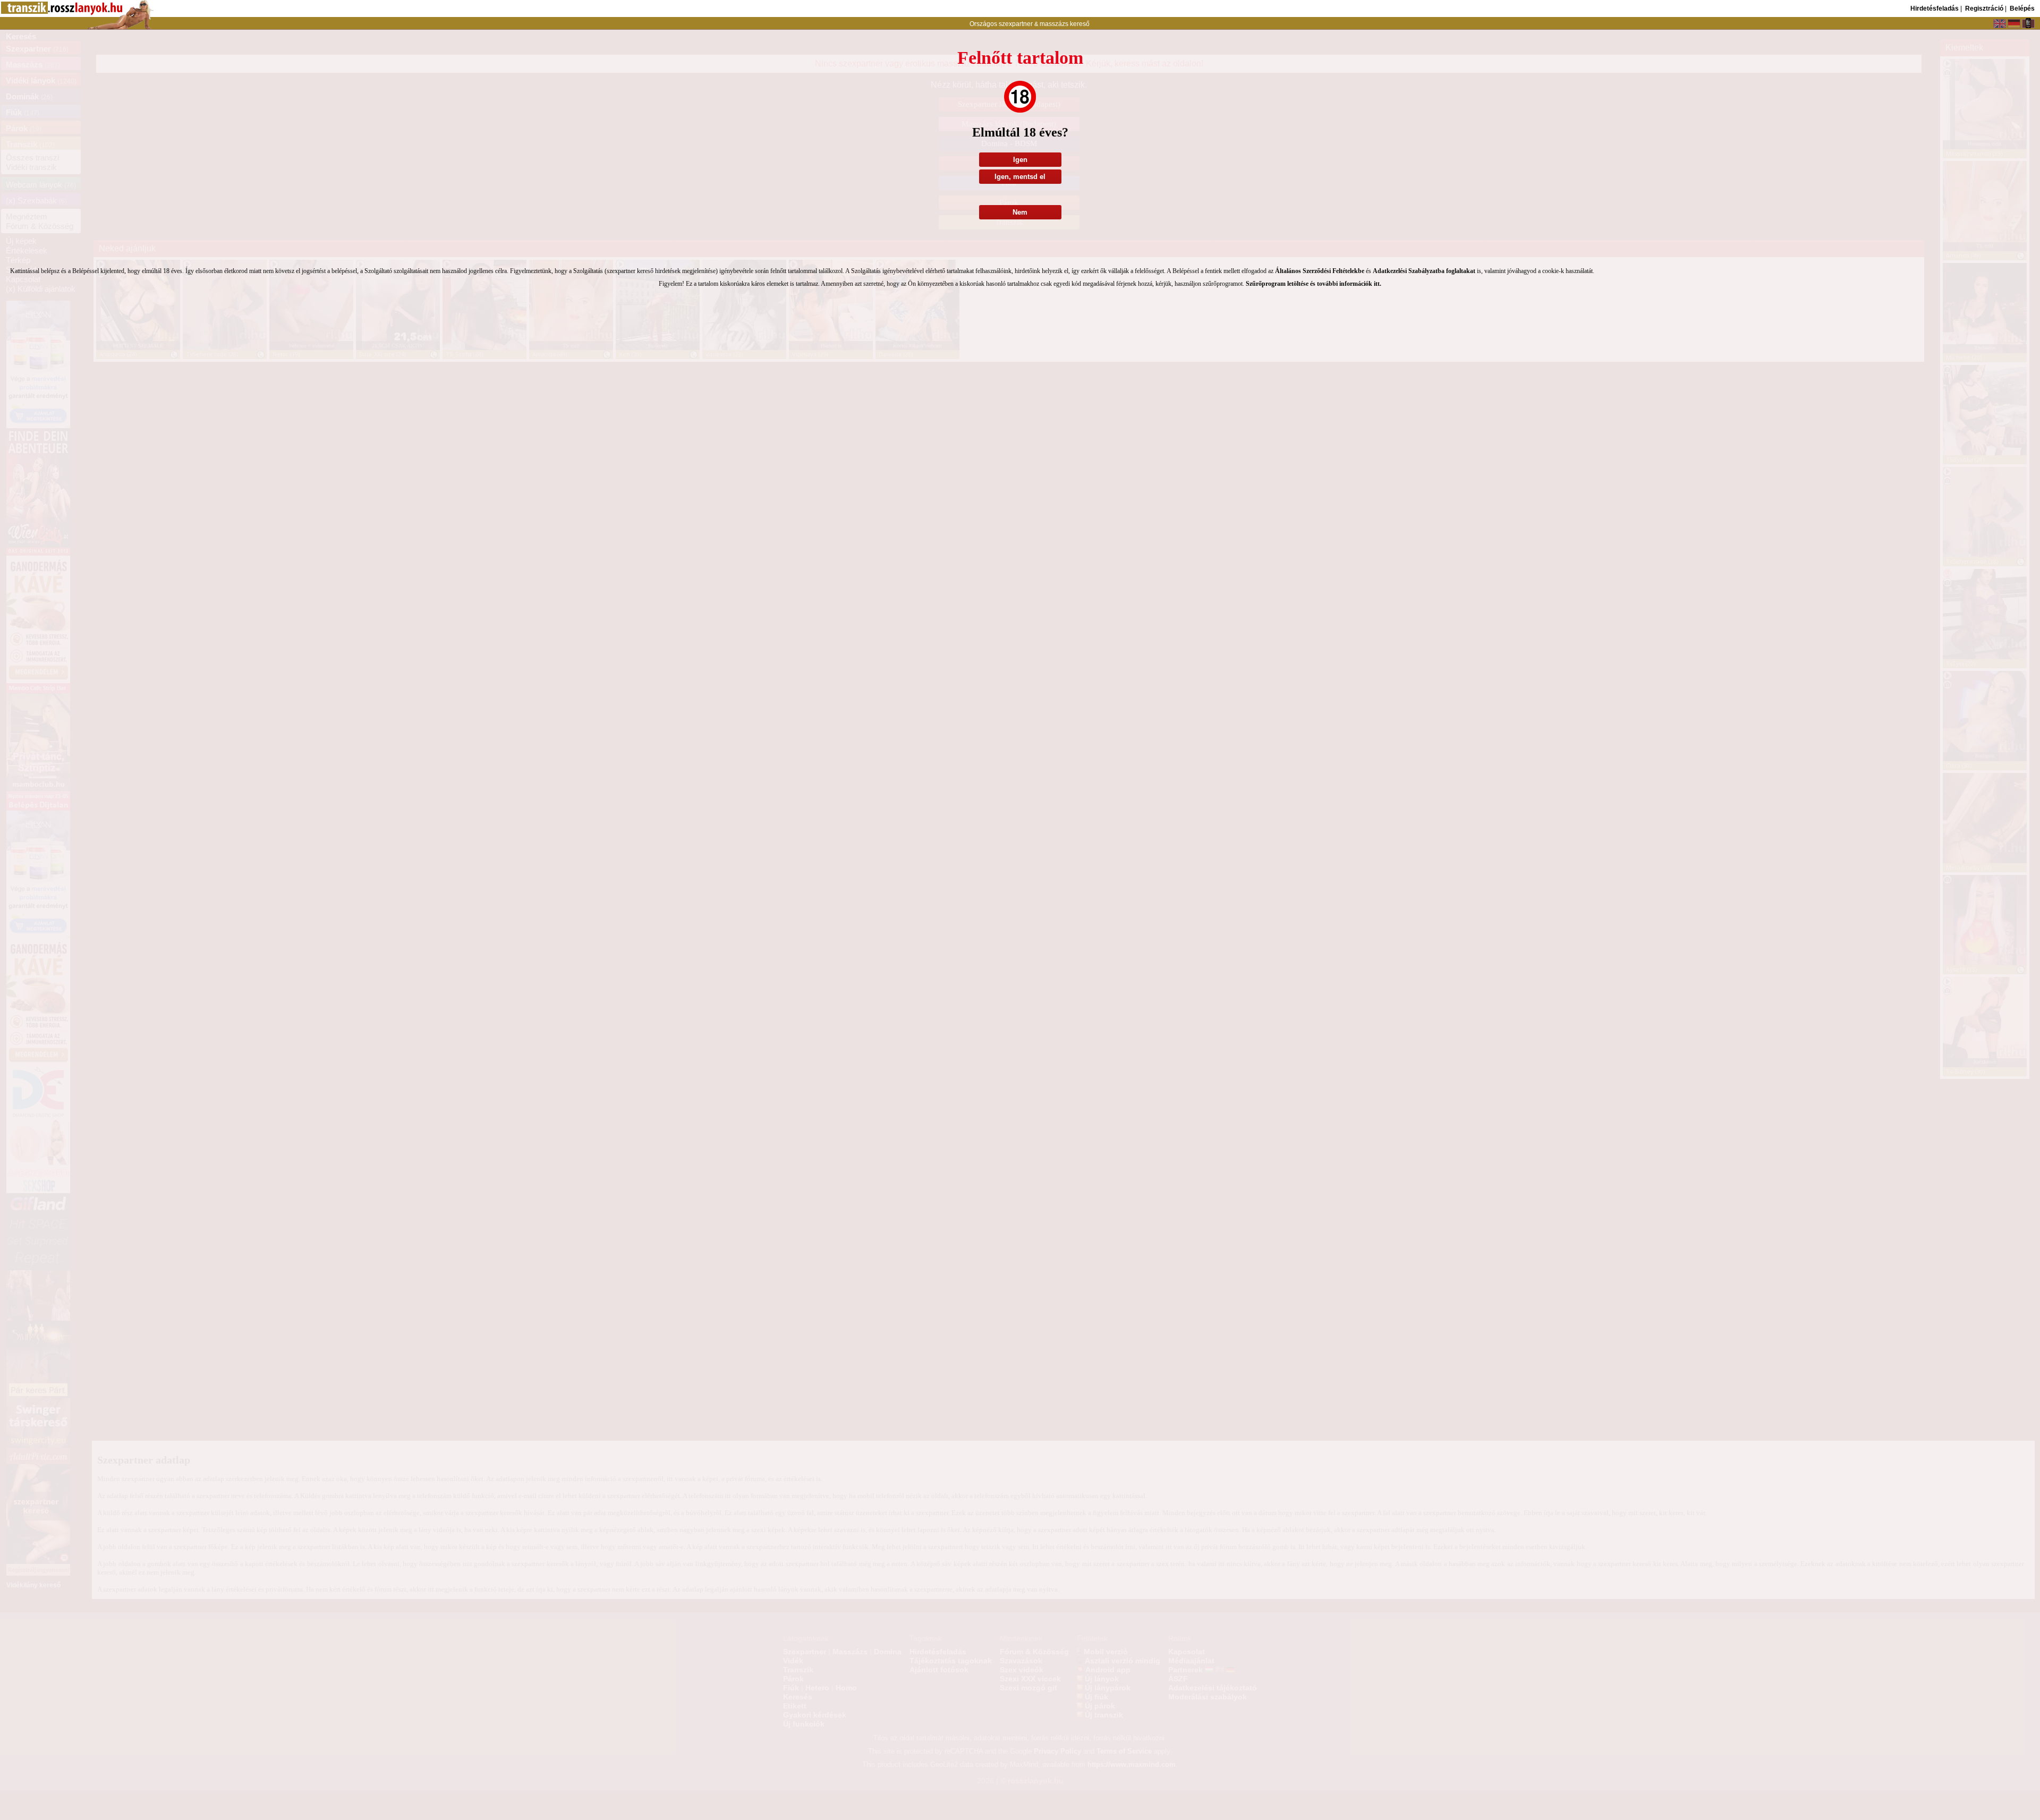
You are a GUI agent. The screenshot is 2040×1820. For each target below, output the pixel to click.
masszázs (1055, 24)
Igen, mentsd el (1020, 177)
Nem (1020, 212)
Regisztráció (1984, 8)
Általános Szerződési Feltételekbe (1320, 271)
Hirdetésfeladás (1935, 8)
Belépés (2022, 8)
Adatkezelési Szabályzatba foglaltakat (1424, 271)
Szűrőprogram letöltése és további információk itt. (1314, 284)
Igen (1020, 160)
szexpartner (1016, 24)
